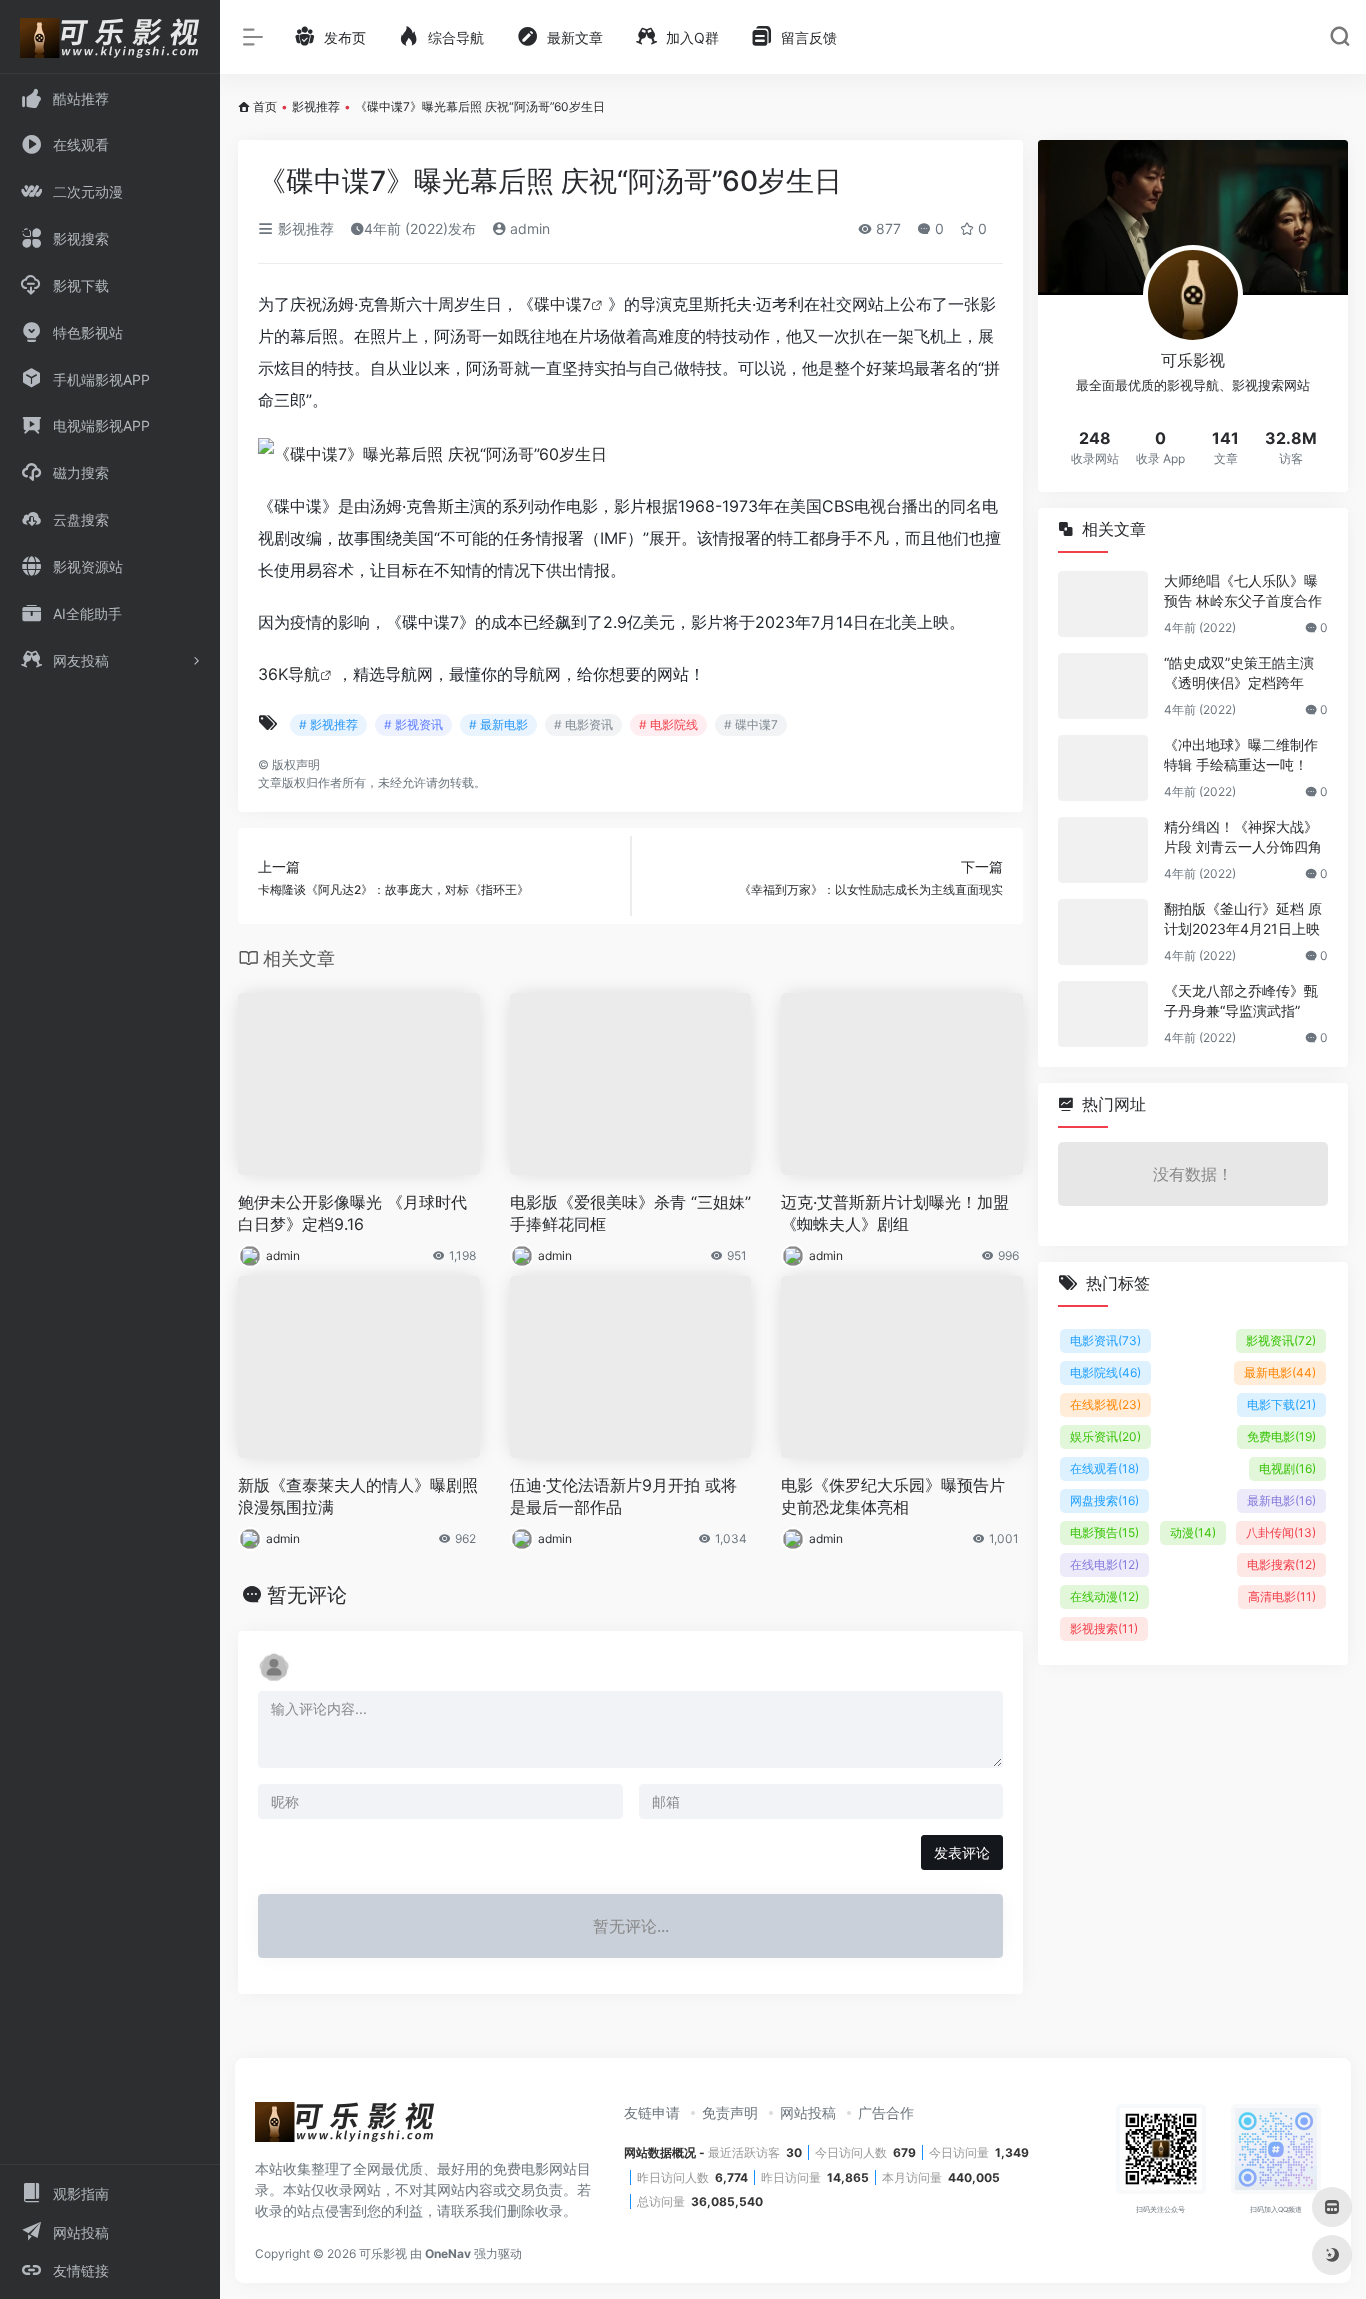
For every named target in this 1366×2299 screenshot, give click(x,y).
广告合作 (886, 2112)
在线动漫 (1104, 1596)
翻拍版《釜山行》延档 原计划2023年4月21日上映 (1243, 918)
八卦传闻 (1281, 1532)
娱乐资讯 (1105, 1436)
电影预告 (1104, 1532)
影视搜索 (1104, 1628)
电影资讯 (1105, 1340)
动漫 (1193, 1532)
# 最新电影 (498, 724)
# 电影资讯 (583, 724)
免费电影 (1281, 1436)
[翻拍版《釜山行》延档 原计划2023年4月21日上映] (1103, 932)
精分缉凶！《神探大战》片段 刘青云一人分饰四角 (1243, 836)
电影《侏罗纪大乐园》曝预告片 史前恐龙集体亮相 (893, 1496)
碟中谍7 (562, 304)
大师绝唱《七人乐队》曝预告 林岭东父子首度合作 (1243, 590)
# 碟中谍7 (751, 724)
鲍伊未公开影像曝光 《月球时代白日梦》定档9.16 (352, 1213)
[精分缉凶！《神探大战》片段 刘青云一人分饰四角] (1103, 850)
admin (528, 228)
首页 (265, 106)
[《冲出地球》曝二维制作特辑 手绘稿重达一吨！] (1103, 768)
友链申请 (652, 2112)
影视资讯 (1281, 1340)
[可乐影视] (345, 2129)
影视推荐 (316, 106)
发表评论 (962, 1852)
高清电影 (1282, 1596)
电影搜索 (1281, 1564)
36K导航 (289, 674)
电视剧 (1287, 1468)
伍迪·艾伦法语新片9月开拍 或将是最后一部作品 (623, 1496)
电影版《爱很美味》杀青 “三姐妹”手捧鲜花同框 (630, 1213)
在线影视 (1105, 1404)
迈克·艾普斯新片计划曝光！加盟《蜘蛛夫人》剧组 (895, 1213)
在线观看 (1104, 1468)
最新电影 (1280, 1372)
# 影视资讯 (413, 724)
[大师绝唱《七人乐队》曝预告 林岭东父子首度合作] (1103, 604)
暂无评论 (307, 1595)
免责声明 (730, 2112)
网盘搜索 (1104, 1500)
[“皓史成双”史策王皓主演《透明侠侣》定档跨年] (1103, 686)
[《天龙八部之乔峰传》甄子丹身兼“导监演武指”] (1103, 1014)
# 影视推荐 (328, 724)
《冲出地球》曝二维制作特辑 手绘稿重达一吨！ (1241, 754)
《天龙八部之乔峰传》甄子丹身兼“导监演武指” (1241, 1000)
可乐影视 (383, 2253)
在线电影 (1104, 1564)
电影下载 (1281, 1404)
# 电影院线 (668, 724)
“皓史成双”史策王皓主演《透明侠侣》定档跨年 (1239, 672)
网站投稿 (808, 2112)
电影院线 (1105, 1372)
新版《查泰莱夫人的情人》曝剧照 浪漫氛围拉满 (358, 1496)
